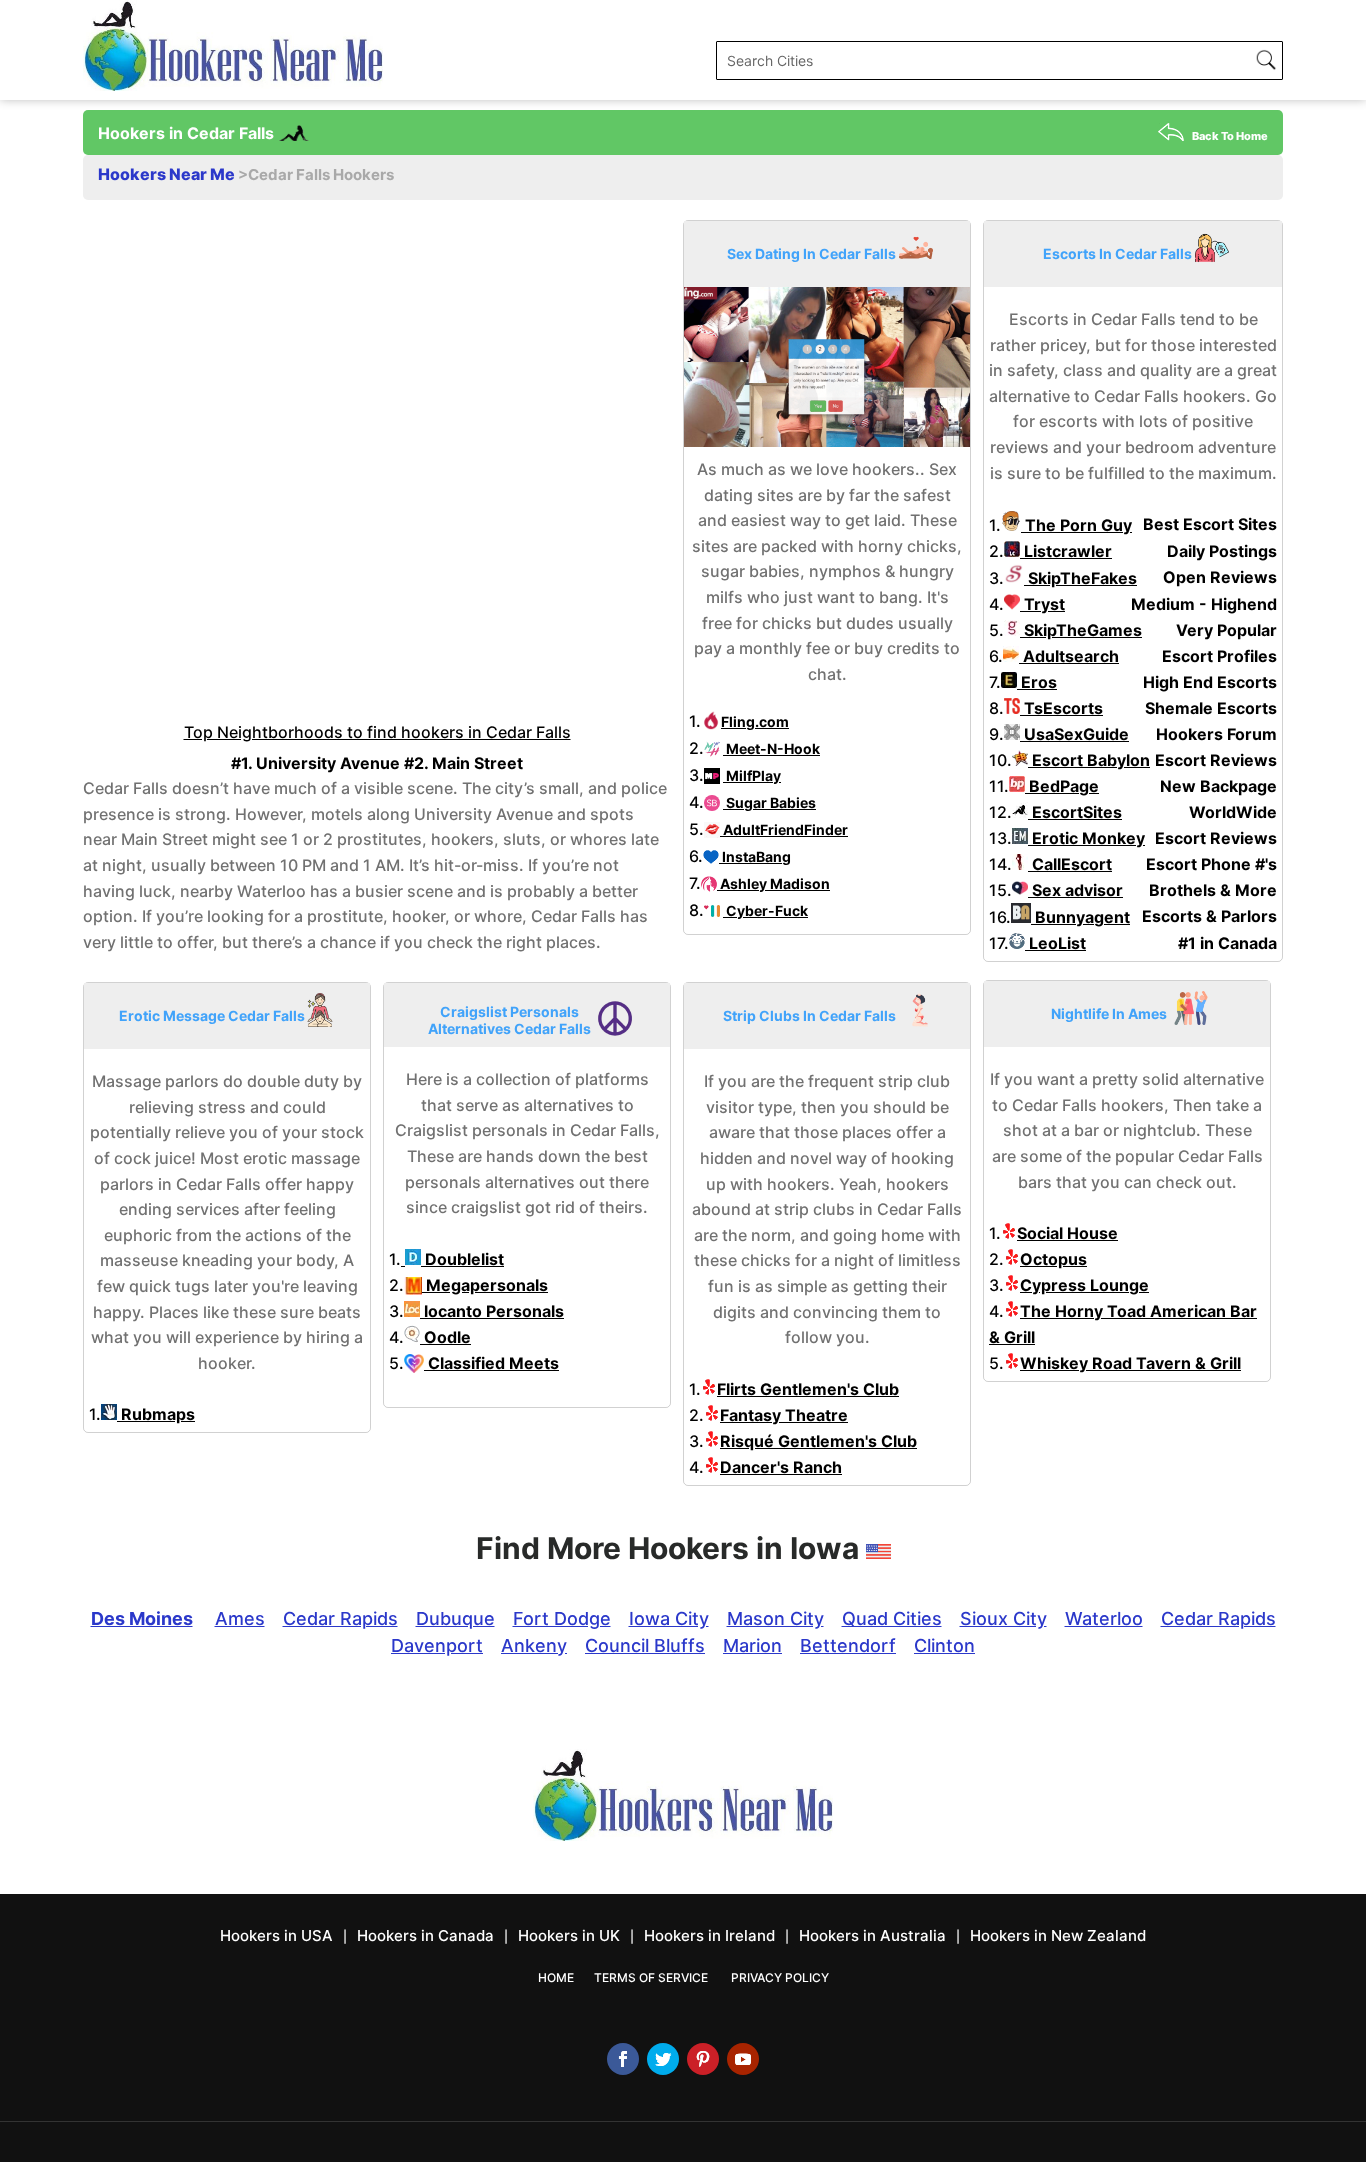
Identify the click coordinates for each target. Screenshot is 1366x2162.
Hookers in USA (276, 1935)
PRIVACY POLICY (780, 1977)
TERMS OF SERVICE (651, 1977)
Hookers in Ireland (709, 1935)
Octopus (1053, 1259)
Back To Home (1230, 136)
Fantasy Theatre (784, 1415)
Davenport (437, 1645)
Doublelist (462, 1259)
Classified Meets (491, 1363)
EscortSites (1075, 812)
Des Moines (142, 1618)
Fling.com (755, 721)
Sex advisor (1075, 890)
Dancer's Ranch (781, 1467)
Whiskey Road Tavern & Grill (1130, 1363)
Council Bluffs (645, 1645)
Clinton (944, 1645)
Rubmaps (156, 1414)
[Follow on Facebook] (623, 2059)
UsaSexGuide (1074, 734)
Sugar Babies (769, 802)
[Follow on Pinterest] (703, 2059)
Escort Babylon (1089, 760)
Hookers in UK (569, 1935)
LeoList (1055, 943)
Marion (752, 1645)
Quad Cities (892, 1618)
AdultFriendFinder (784, 829)
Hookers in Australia (872, 1935)
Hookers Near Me (168, 174)
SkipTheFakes (1080, 578)
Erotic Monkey (1086, 838)
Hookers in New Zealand (1058, 1935)
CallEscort (1070, 864)
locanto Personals (492, 1311)
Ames (240, 1618)
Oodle (445, 1337)
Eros (1037, 682)
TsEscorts (1061, 708)
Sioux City (1003, 1618)
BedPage (1062, 786)
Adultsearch (1069, 656)
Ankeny (534, 1645)
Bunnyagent (1080, 917)
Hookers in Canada (425, 1935)
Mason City (775, 1618)
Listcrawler (1066, 551)
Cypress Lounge (1084, 1285)
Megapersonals (485, 1285)
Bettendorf (848, 1645)
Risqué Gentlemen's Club (818, 1441)
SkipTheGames (1081, 630)
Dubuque (455, 1618)
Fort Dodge (562, 1618)
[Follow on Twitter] (663, 2059)
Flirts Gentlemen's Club (808, 1389)
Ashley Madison (773, 883)
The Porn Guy (1076, 525)
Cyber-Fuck (765, 910)
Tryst (1042, 604)
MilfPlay (752, 775)
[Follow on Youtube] (743, 2059)
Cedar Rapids (340, 1618)
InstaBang (755, 856)
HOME (556, 1977)
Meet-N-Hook (771, 748)
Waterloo (1104, 1618)
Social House (1067, 1233)
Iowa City (669, 1618)
